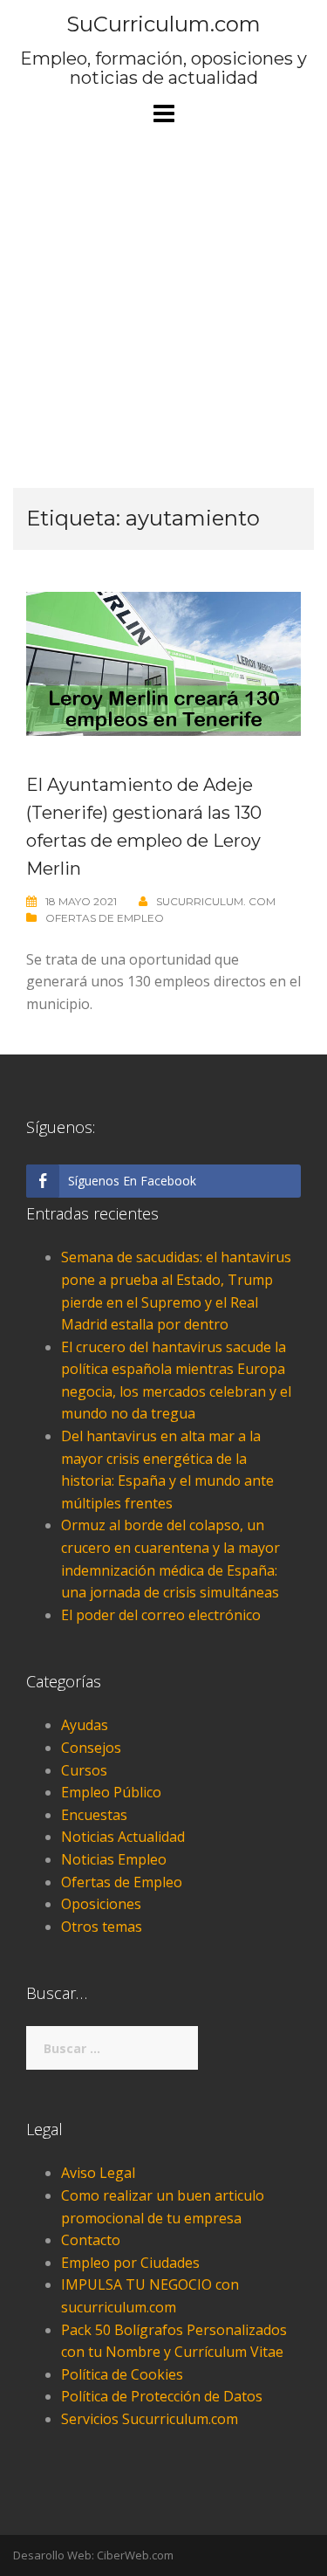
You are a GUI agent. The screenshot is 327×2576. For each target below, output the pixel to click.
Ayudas (85, 1725)
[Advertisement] (163, 316)
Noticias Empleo (114, 1859)
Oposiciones (101, 1904)
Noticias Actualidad (123, 1837)
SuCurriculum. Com (216, 901)
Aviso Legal (98, 2173)
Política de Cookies (122, 2374)
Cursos (84, 1770)
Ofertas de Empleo (105, 918)
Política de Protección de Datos (162, 2396)
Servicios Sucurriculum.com (150, 2419)
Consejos (91, 1748)
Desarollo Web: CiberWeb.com (93, 2555)
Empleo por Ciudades (130, 2263)
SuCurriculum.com (163, 24)
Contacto (91, 2240)
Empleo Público (111, 1792)
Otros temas (102, 1927)
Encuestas (94, 1815)
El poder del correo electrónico (161, 1615)
